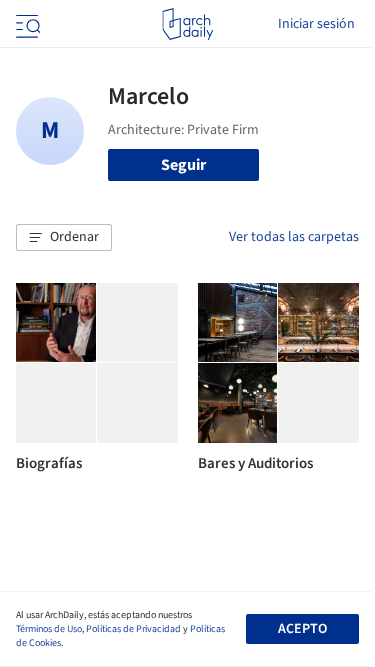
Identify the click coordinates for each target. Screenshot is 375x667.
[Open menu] (26, 24)
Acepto (302, 629)
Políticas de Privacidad (133, 629)
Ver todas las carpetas (294, 237)
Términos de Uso (49, 629)
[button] (64, 238)
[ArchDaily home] (187, 24)
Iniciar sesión (316, 24)
